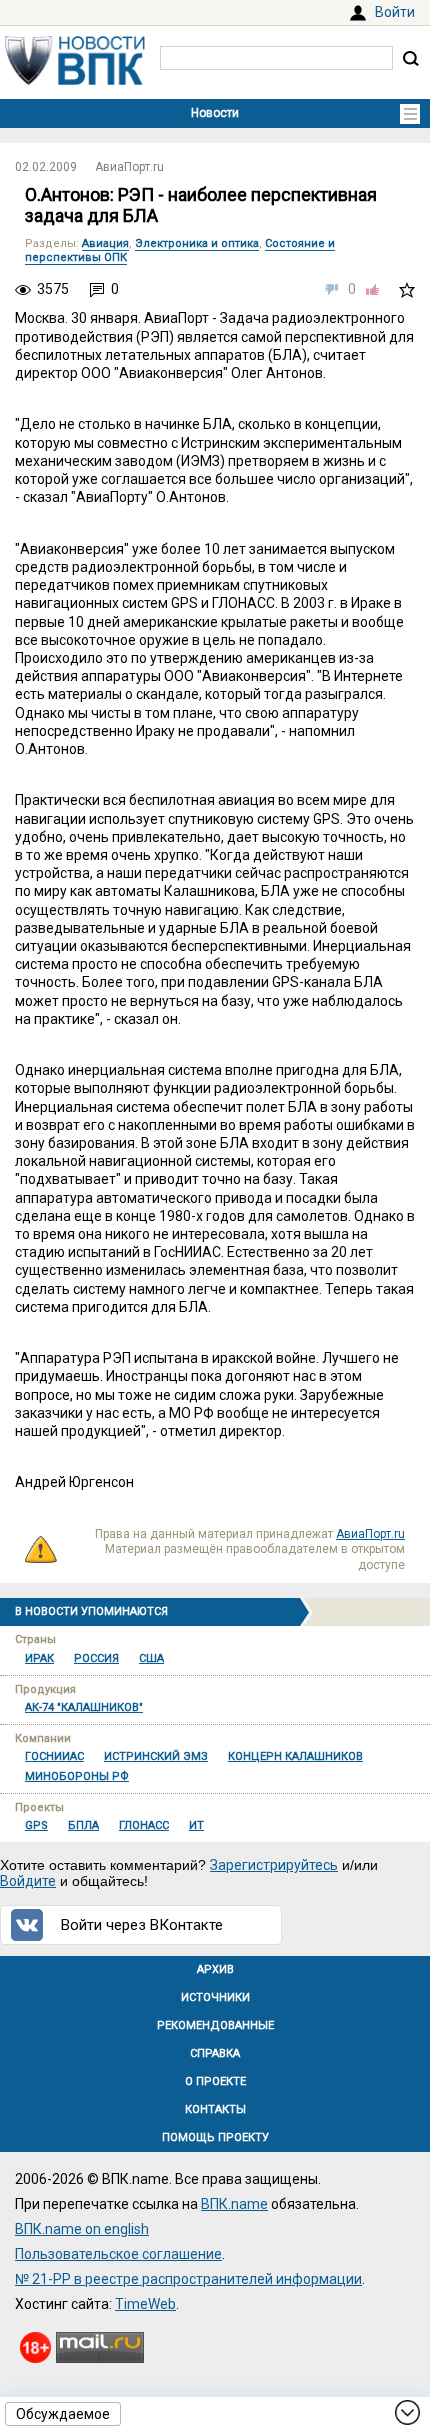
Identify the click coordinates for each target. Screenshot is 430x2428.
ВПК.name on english (82, 2229)
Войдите (28, 1881)
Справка (215, 2053)
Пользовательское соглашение (118, 2254)
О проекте (215, 2081)
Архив (215, 1969)
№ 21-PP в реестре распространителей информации (188, 2279)
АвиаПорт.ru (129, 167)
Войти (395, 12)
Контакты (215, 2109)
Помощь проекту (215, 2137)
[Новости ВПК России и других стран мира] (75, 80)
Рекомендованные (215, 2025)
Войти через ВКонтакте (142, 1925)
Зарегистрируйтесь (274, 1865)
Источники (215, 1997)
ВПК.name (234, 2204)
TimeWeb (145, 2304)
